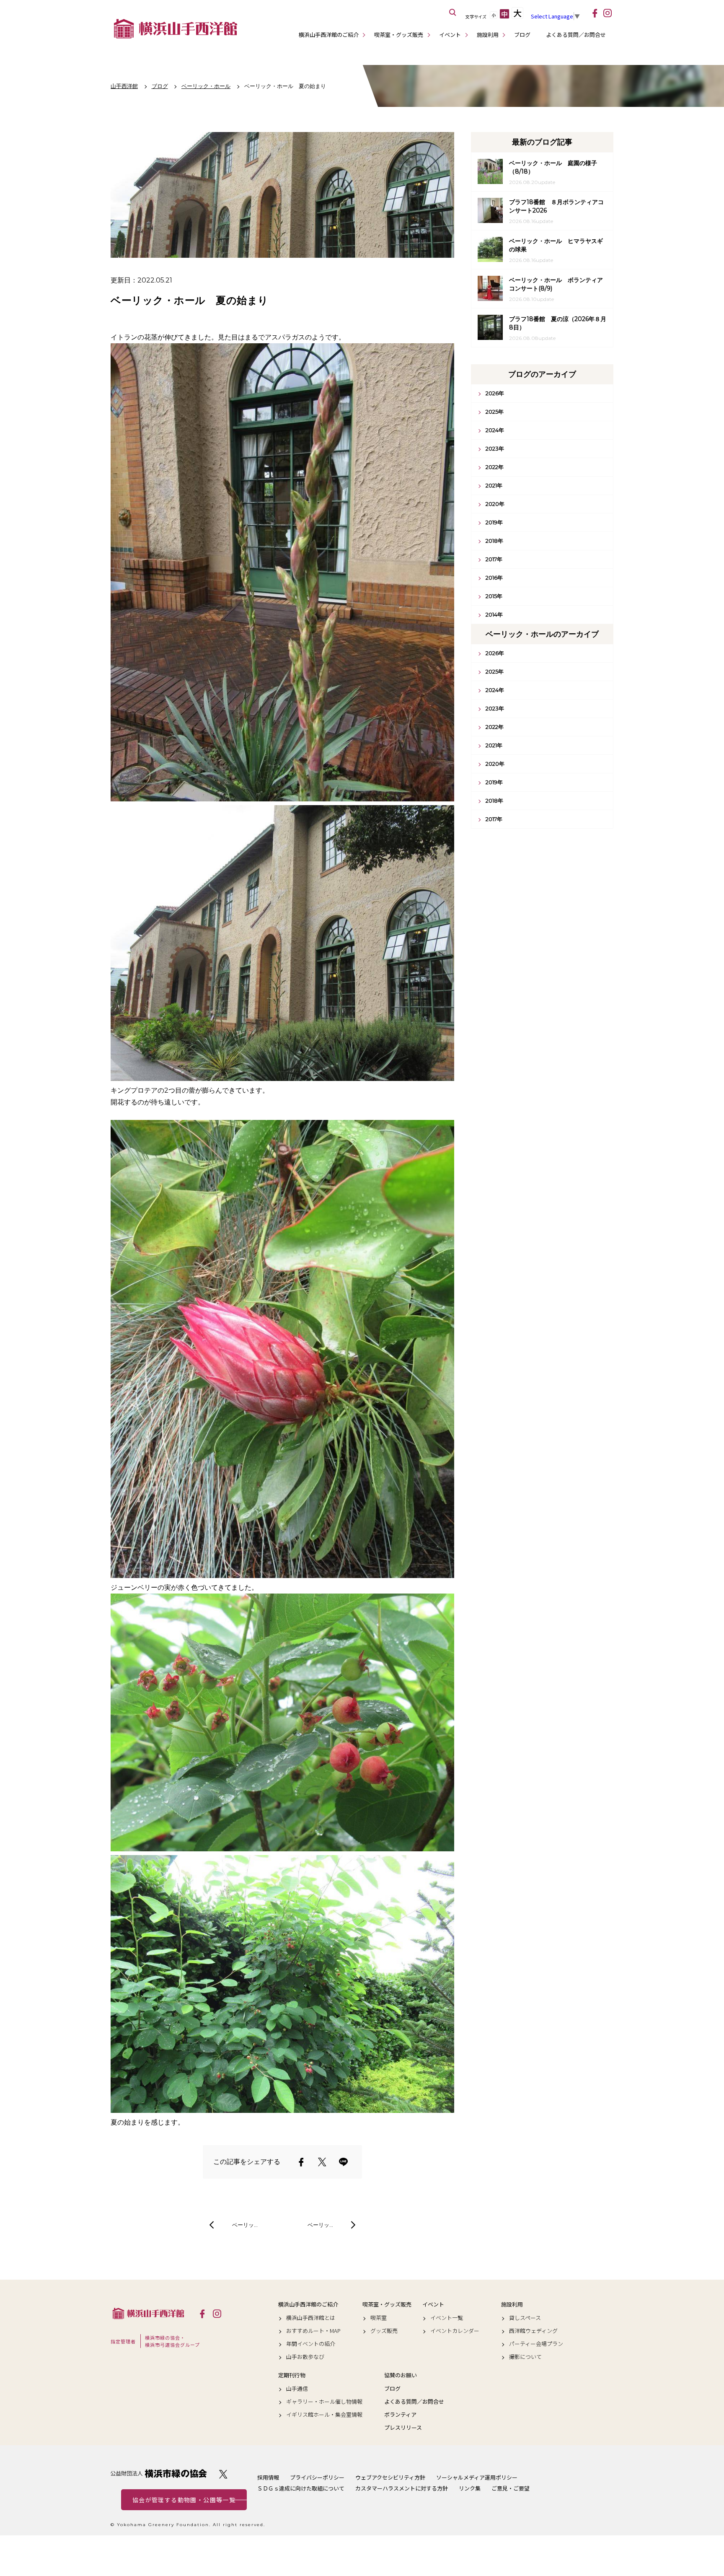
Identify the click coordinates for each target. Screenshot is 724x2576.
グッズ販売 (384, 2331)
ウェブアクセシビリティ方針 (390, 2477)
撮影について (525, 2357)
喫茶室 (379, 2318)
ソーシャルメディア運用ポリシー (477, 2477)
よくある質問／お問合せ (576, 35)
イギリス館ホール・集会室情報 (324, 2415)
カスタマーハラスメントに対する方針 (402, 2488)
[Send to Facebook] (301, 2162)
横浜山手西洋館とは (311, 2318)
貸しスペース (525, 2318)
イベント (450, 35)
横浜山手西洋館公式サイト (176, 29)
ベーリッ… (245, 2225)
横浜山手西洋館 (148, 2313)
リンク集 (470, 2488)
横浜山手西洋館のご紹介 (329, 35)
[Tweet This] (322, 2162)
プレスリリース (403, 2428)
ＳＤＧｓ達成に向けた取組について (301, 2488)
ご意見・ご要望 (511, 2488)
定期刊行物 (292, 2375)
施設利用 (488, 35)
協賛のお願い (401, 2375)
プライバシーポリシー (317, 2477)
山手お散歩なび (305, 2357)
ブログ (522, 35)
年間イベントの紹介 (311, 2344)
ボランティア (400, 2415)
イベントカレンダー (455, 2331)
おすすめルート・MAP (313, 2331)
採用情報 (268, 2477)
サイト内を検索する (453, 13)
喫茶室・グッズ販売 (399, 35)
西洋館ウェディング (533, 2331)
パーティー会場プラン (536, 2344)
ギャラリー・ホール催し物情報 (324, 2402)
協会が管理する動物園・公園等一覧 (184, 2500)
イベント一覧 (447, 2318)
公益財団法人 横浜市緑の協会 (159, 2474)
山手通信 (297, 2389)
